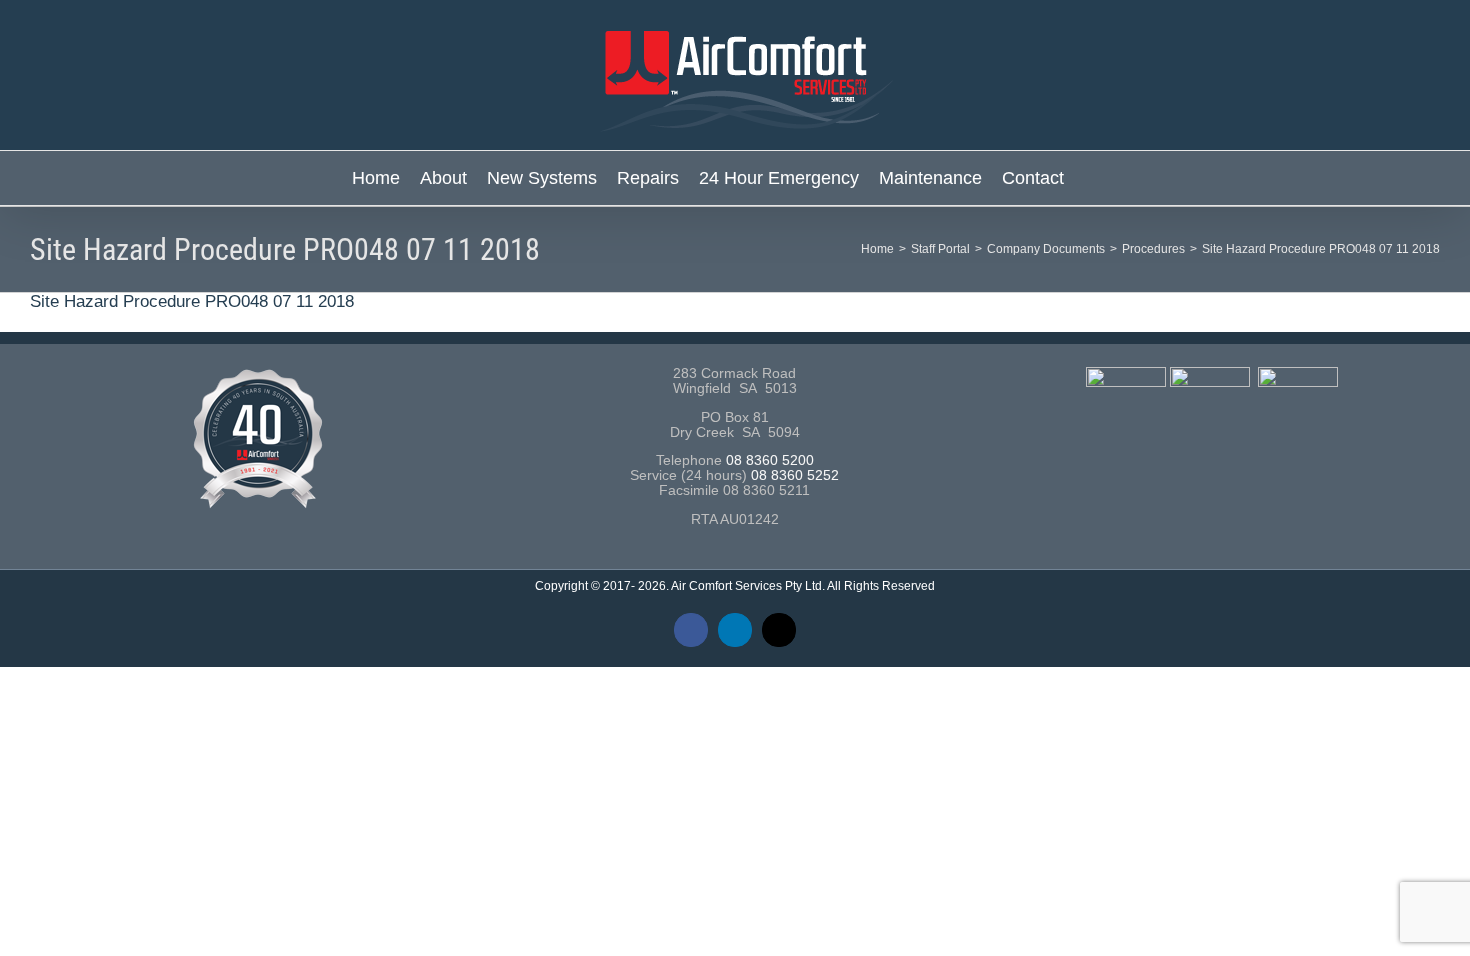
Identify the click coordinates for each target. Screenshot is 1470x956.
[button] (1091, 178)
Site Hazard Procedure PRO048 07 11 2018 (192, 301)
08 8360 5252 (795, 475)
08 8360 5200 (770, 460)
